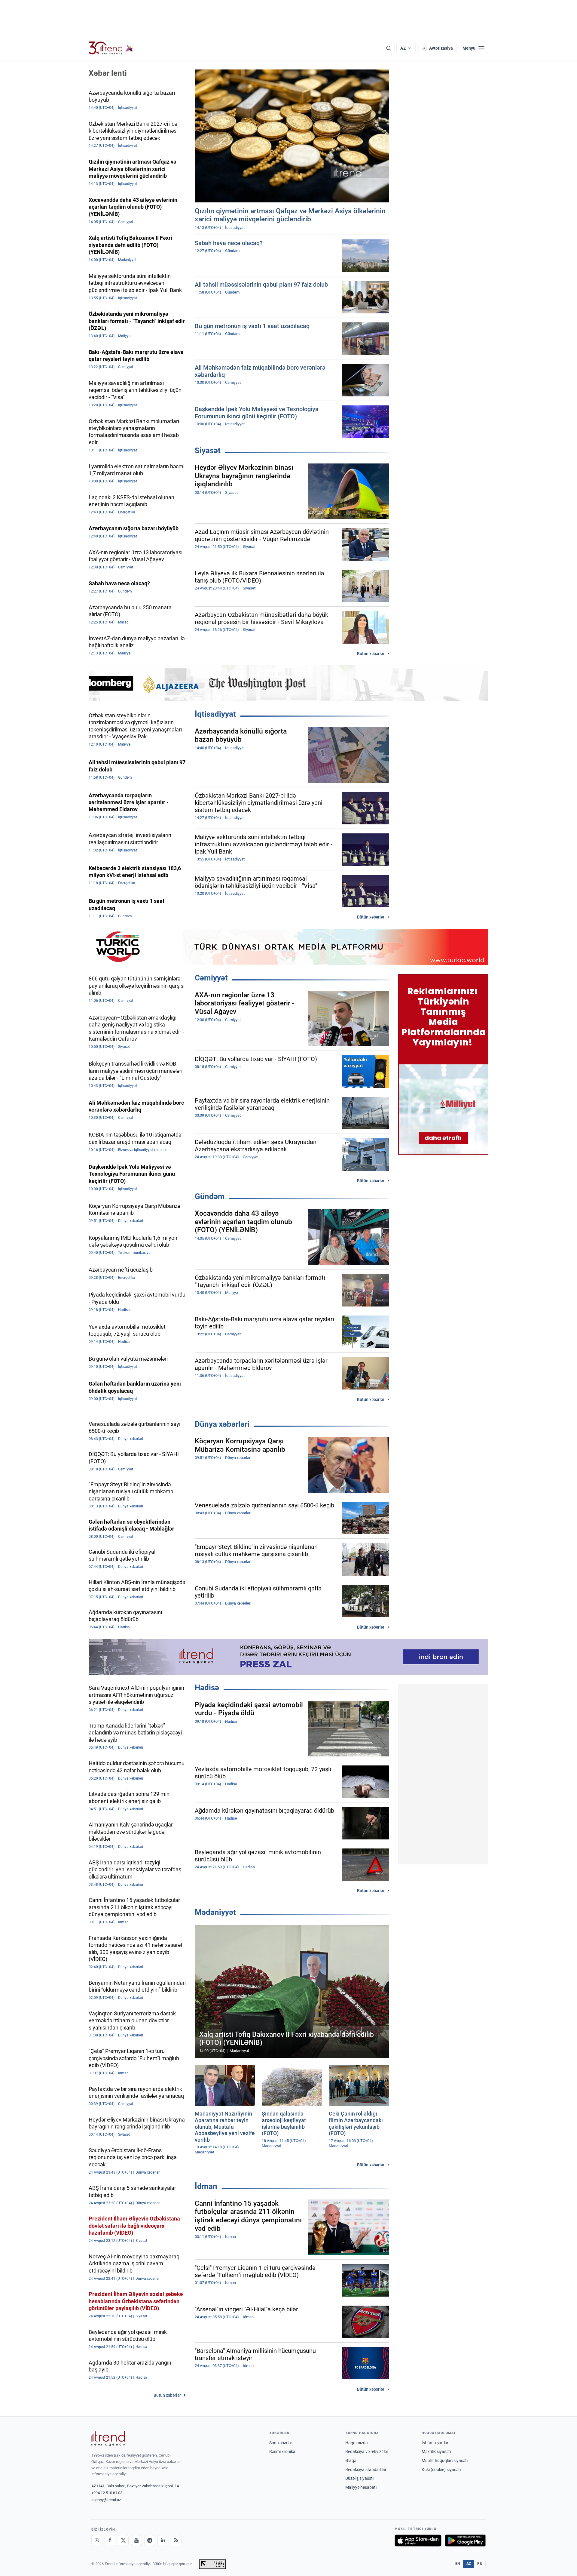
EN (458, 2564)
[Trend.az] (111, 48)
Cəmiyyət (211, 978)
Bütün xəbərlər (371, 654)
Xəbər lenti (108, 73)
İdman (206, 2186)
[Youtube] (136, 2541)
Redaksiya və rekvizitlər (367, 2451)
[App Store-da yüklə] (418, 2541)
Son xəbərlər (281, 2443)
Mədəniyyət (215, 1912)
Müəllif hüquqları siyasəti (445, 2461)
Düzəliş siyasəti (359, 2478)
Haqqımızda (357, 2443)
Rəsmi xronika (282, 2451)
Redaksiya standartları (366, 2470)
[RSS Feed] (176, 2541)
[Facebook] (110, 2541)
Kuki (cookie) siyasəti (441, 2470)
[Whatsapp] (97, 2541)
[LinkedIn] (163, 2541)
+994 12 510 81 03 (107, 2493)
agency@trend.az (106, 2500)
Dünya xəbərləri (222, 1424)
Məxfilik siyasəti (436, 2451)
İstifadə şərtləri (435, 2443)
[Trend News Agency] (108, 2439)
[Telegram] (150, 2541)
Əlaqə (351, 2461)
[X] (123, 2541)
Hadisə (207, 1688)
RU (480, 2564)
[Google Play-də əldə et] (465, 2541)
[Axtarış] (389, 48)
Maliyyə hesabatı (361, 2487)
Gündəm (210, 1196)
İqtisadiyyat (215, 714)
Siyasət (208, 451)
